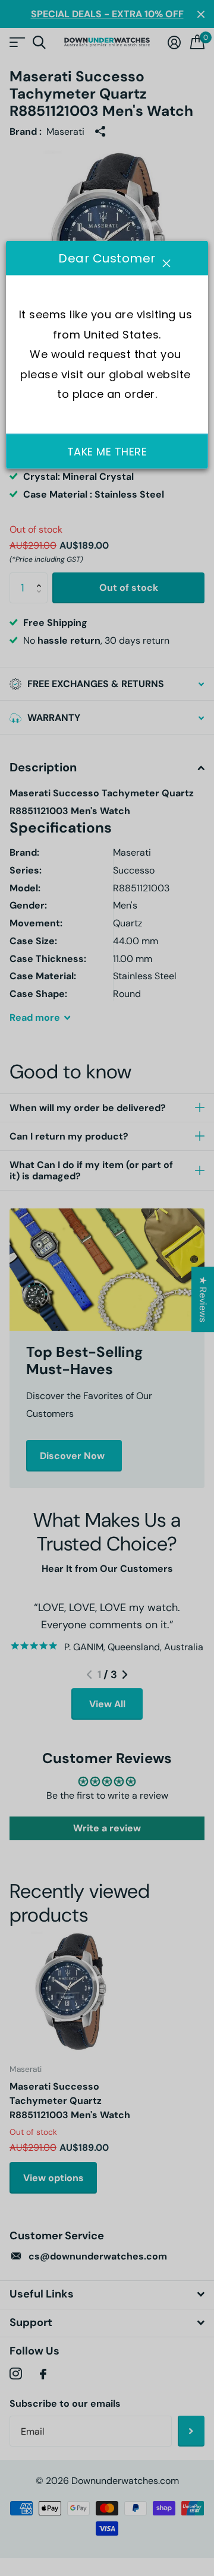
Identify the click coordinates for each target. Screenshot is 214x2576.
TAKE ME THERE (107, 452)
